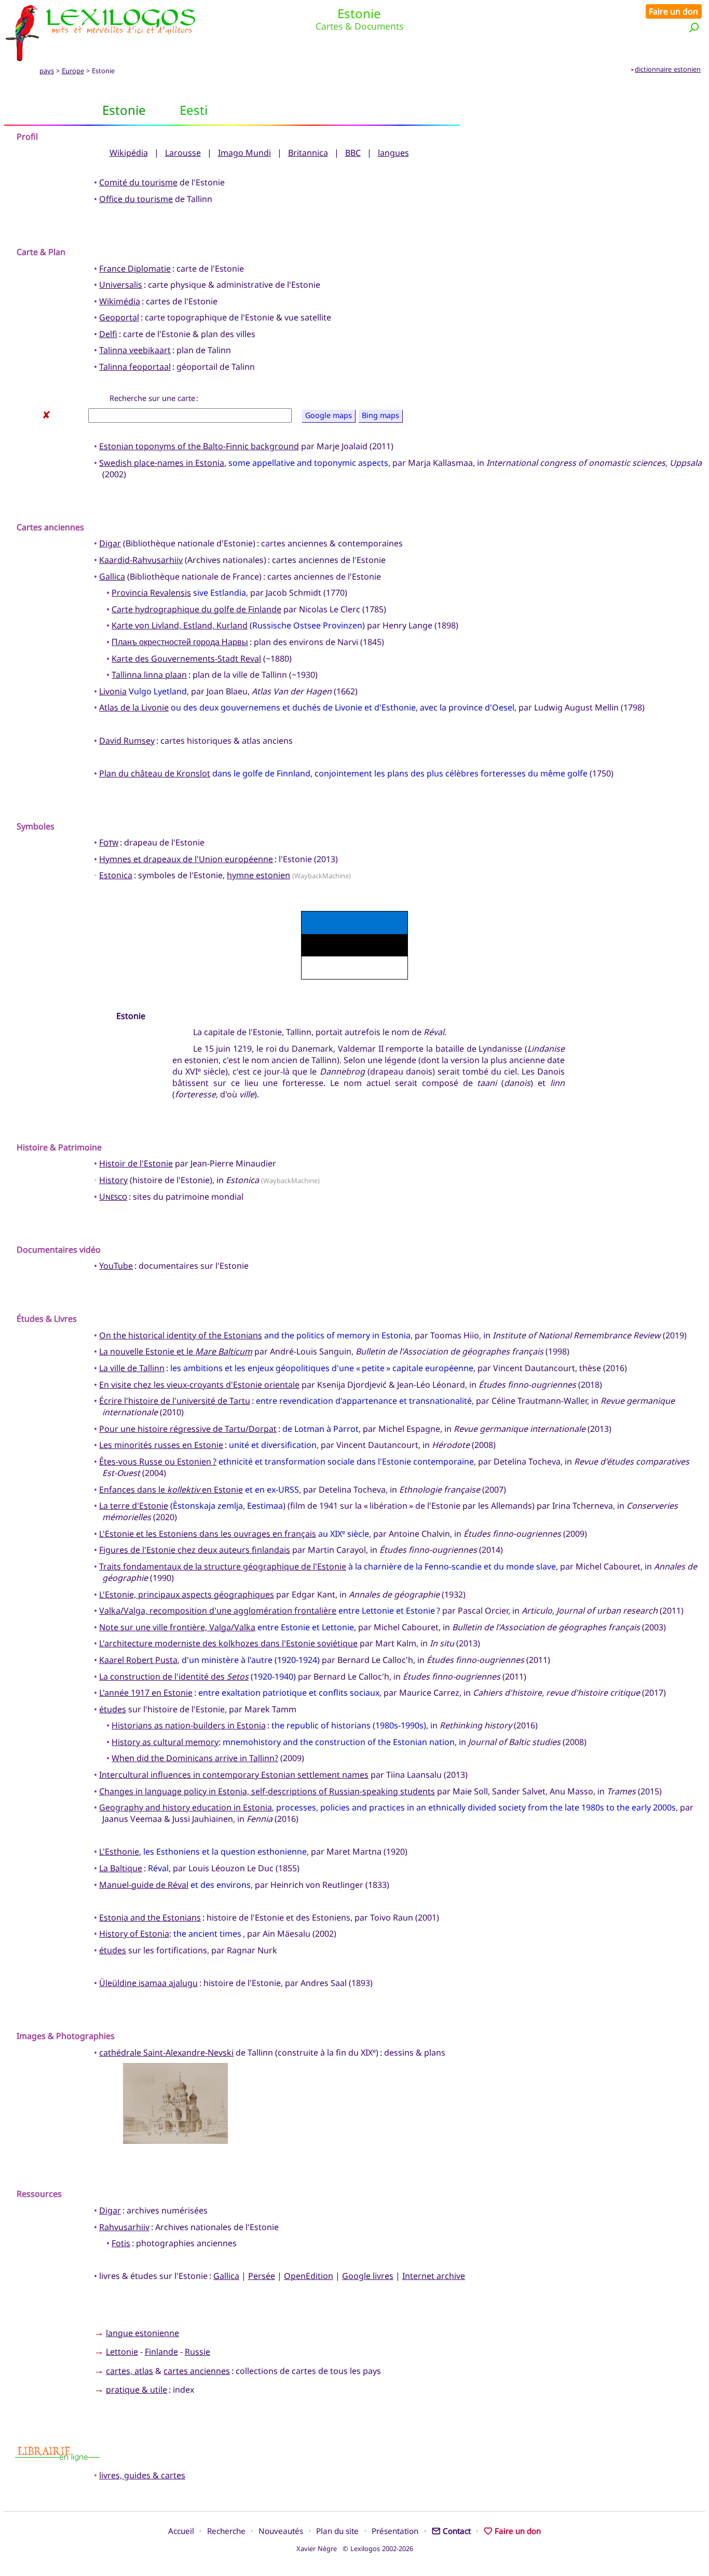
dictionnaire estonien (668, 69)
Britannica (308, 153)
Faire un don (673, 11)
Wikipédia (129, 153)
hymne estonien (258, 875)
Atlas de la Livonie (134, 707)
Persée (262, 2276)
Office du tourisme (136, 199)
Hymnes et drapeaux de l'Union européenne (186, 859)
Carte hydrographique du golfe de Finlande (196, 609)
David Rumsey (127, 741)
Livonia (113, 691)
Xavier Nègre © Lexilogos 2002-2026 (355, 2548)
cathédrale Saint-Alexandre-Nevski (166, 2052)
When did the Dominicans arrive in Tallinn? (195, 1758)
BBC (353, 153)
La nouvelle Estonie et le (176, 1351)
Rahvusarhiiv (124, 2227)
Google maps (329, 416)
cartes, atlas (129, 2371)
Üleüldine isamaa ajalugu (148, 1983)
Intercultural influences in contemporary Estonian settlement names (234, 1775)
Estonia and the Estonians (150, 1917)
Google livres (368, 2276)
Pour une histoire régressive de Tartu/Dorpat (188, 1429)
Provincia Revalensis (151, 593)
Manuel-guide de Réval (144, 1885)
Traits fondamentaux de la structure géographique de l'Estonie (223, 1566)
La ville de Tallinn (132, 1368)
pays (47, 71)
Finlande (161, 2352)
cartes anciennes (197, 2371)
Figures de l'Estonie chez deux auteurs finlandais (195, 1550)
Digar (110, 543)
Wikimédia (120, 301)
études (113, 1709)
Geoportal (119, 317)
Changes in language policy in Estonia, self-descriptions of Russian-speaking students (267, 1791)
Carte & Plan (41, 252)
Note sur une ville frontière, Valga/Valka (177, 1627)
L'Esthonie (119, 1852)
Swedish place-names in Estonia (162, 463)
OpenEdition (309, 2276)
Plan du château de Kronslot (155, 773)
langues (393, 153)
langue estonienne (142, 2333)
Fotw (109, 842)
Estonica (116, 875)
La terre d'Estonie (134, 1506)
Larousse (183, 153)
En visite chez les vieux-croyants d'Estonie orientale (199, 1385)
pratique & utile (137, 2390)
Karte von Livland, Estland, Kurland (180, 625)
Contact (457, 2531)
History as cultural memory (165, 1742)
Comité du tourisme (138, 182)
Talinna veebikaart (135, 350)
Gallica (112, 576)
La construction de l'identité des (174, 1676)
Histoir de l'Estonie (136, 1163)
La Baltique (121, 1868)
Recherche (226, 2531)
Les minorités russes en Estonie (161, 1445)
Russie (197, 2352)
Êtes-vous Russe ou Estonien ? (158, 1461)
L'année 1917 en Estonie (146, 1693)
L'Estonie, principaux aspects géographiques (187, 1594)
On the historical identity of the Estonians (181, 1335)
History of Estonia (134, 1934)
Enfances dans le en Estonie (171, 1490)
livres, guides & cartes (142, 2475)
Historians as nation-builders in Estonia (189, 1725)
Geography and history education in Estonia (186, 1807)
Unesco (113, 1197)
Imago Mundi (244, 153)
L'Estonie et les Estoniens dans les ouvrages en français (208, 1534)
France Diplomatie (135, 269)
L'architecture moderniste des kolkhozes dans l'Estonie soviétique (228, 1643)
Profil (27, 137)
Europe (73, 71)
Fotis (121, 2243)
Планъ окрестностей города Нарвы (180, 642)
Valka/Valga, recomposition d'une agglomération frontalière (218, 1611)
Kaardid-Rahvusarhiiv (141, 560)
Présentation (395, 2531)
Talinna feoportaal (135, 367)
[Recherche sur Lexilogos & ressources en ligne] (694, 27)
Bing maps (380, 416)
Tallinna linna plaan (149, 675)
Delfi (108, 334)
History (113, 1180)
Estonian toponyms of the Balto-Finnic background (199, 446)
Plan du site (337, 2531)
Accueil (181, 2531)
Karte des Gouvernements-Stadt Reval (186, 659)
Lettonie (122, 2352)
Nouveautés (281, 2531)
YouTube (116, 1266)
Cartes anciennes (50, 527)
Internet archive (434, 2276)
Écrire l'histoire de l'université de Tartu (175, 1401)
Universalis (121, 285)
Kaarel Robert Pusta (138, 1660)
